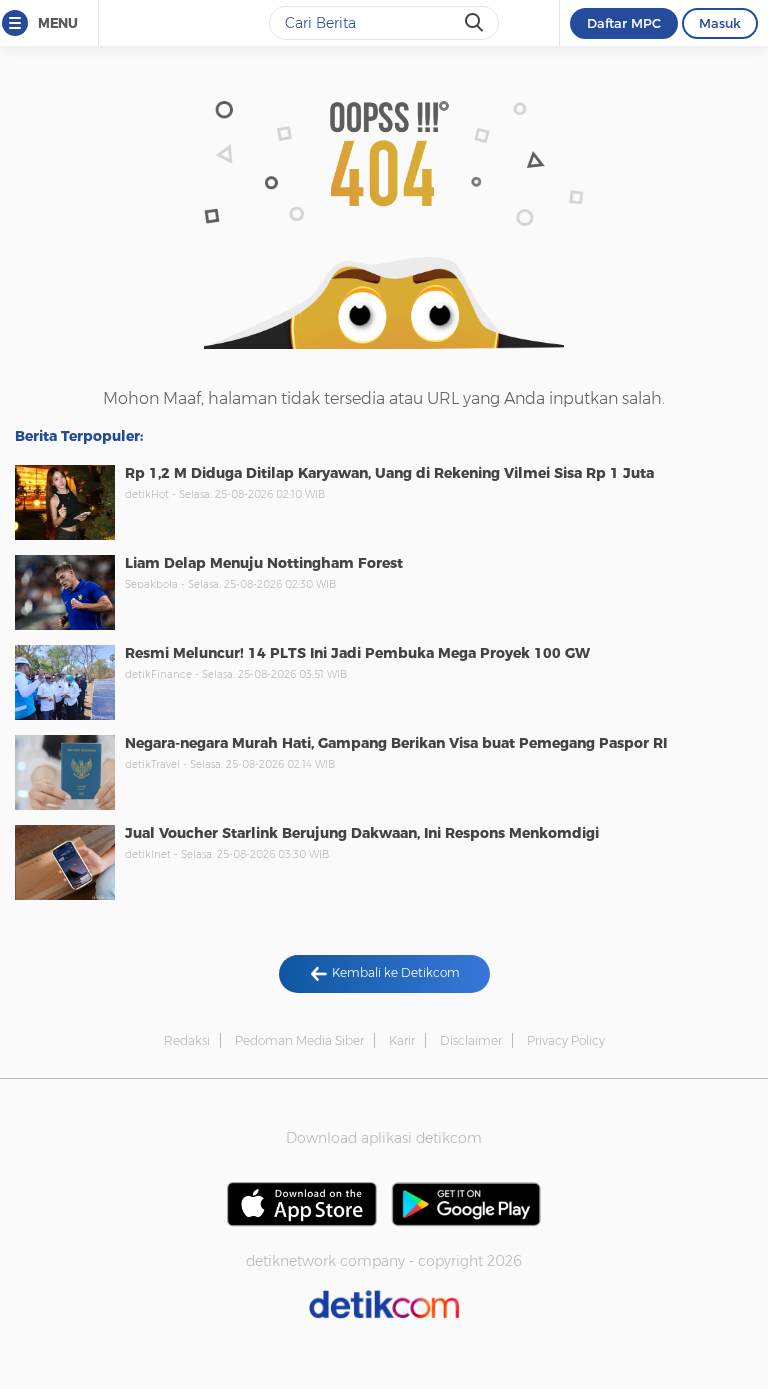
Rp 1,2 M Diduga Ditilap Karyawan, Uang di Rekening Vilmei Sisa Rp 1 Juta (389, 473)
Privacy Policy (566, 1040)
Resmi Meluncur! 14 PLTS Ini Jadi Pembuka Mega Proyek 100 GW (357, 653)
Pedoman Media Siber (299, 1040)
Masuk (720, 23)
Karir (402, 1040)
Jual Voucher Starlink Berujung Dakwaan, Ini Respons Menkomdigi (362, 833)
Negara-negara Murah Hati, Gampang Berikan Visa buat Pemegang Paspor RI (396, 743)
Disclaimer (471, 1040)
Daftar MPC (624, 23)
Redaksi (187, 1040)
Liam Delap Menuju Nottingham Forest (264, 563)
